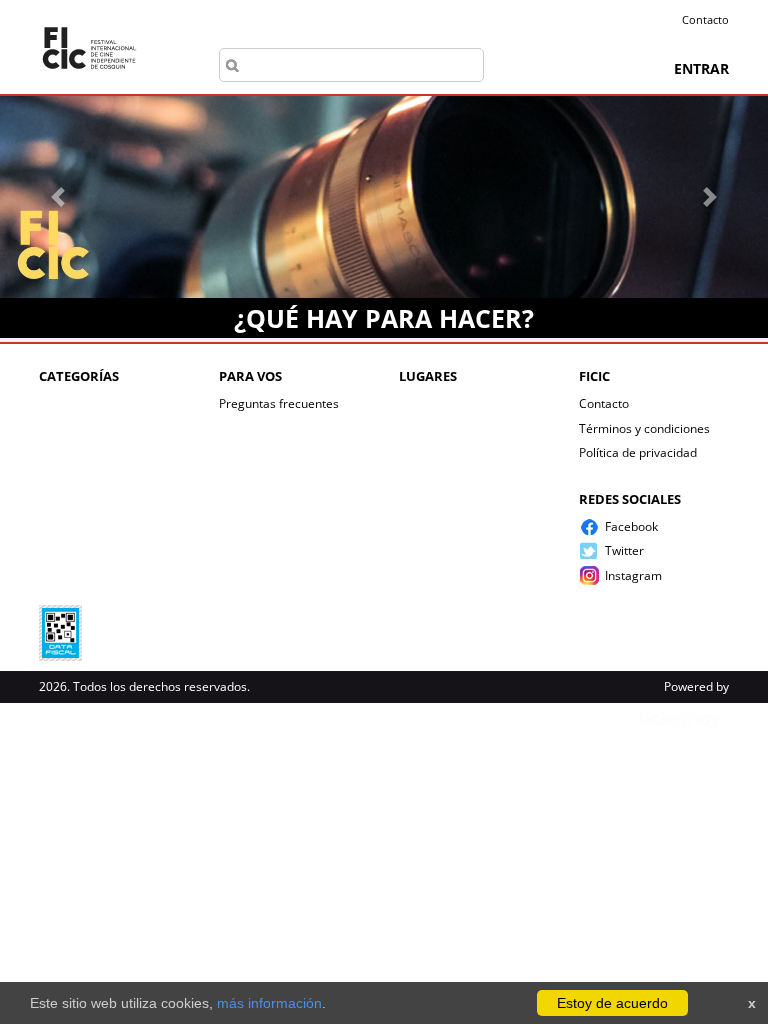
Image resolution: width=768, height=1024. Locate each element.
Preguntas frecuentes (279, 403)
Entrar (701, 68)
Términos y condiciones (644, 428)
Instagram (633, 575)
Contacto (705, 19)
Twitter (624, 550)
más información (269, 1003)
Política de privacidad (638, 452)
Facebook (631, 526)
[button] (57, 197)
